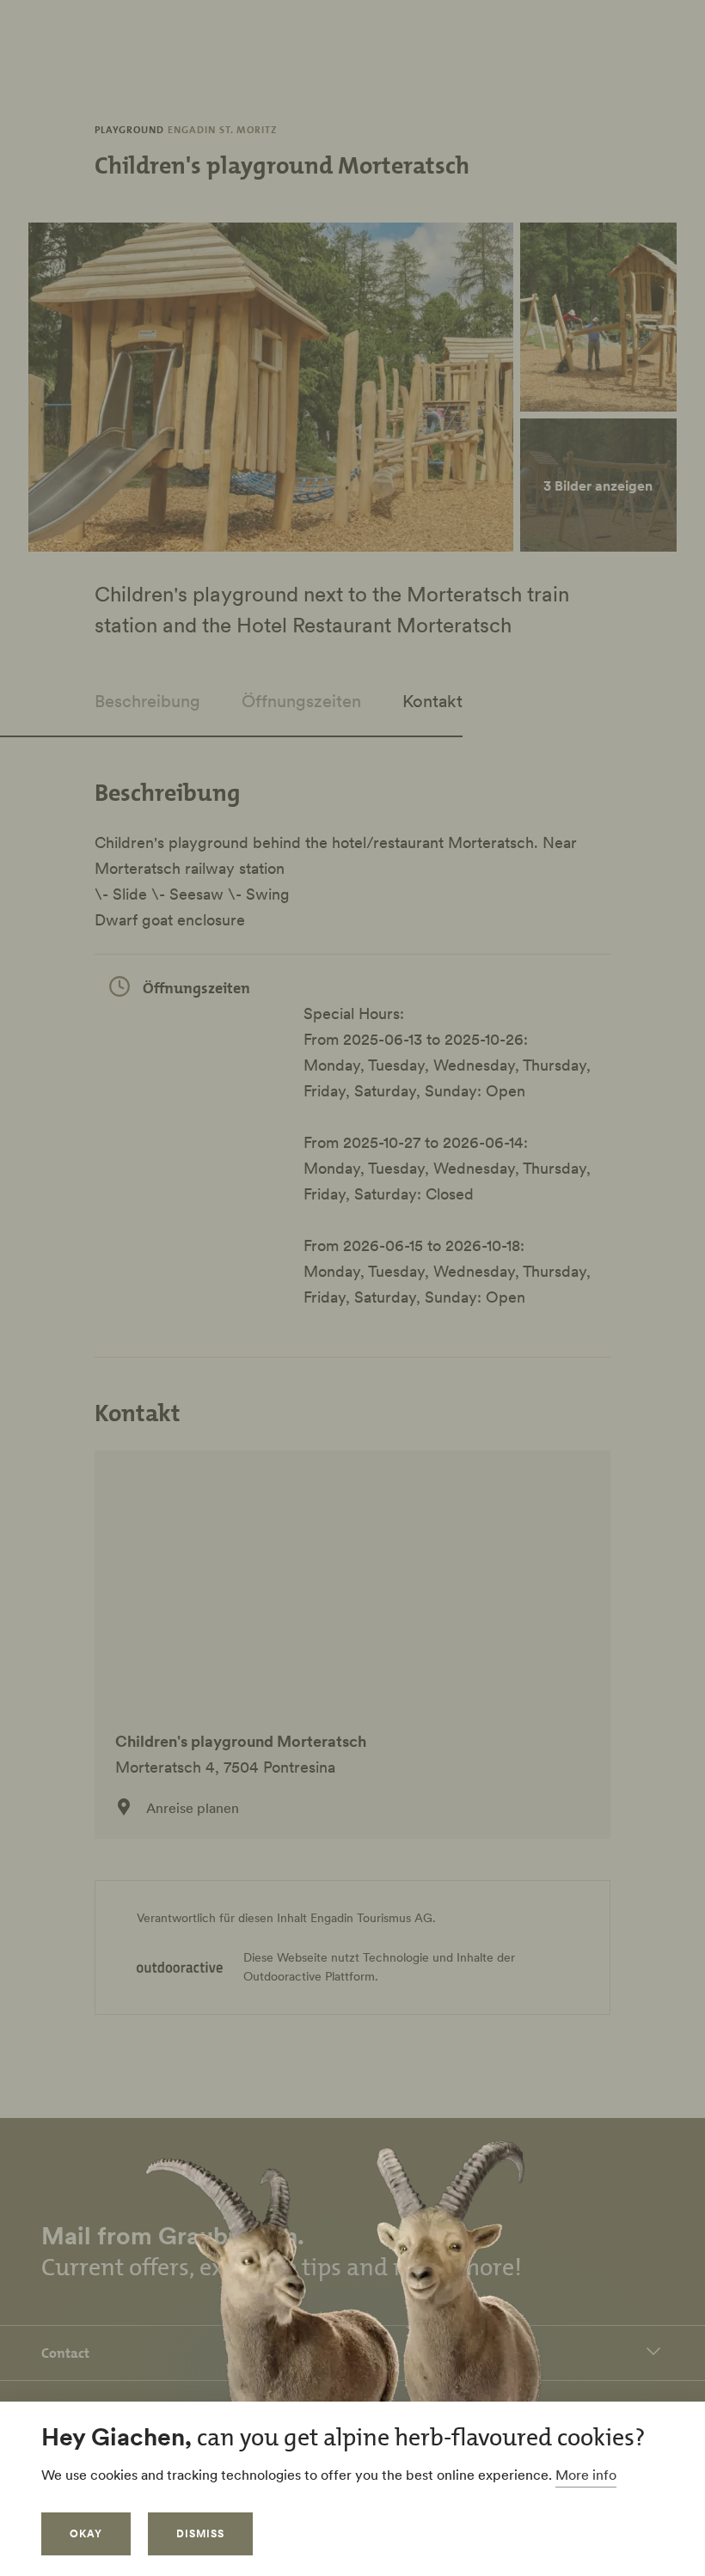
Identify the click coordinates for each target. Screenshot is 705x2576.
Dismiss (200, 2533)
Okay (86, 2533)
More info (586, 2475)
